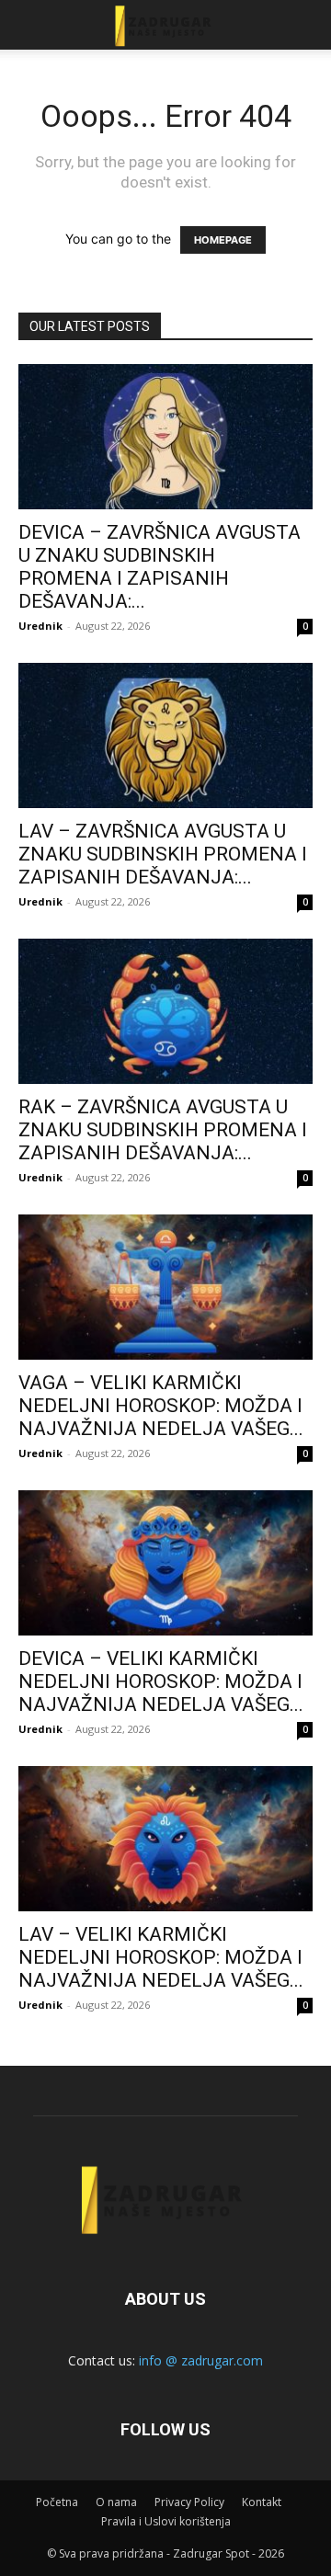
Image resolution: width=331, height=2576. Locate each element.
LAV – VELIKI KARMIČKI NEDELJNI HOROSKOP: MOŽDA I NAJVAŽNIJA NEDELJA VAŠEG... (161, 1957)
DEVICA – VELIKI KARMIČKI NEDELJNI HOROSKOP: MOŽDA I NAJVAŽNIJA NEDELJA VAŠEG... (161, 1681)
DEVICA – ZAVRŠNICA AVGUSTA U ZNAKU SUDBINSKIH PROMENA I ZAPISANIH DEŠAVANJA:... (160, 567)
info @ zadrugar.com (201, 2360)
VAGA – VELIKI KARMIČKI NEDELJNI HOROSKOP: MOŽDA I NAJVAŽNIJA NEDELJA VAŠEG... (161, 1406)
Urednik (40, 626)
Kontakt (262, 2502)
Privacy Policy (189, 2502)
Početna (57, 2502)
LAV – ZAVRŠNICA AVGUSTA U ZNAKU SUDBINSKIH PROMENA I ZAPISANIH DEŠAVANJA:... (163, 854)
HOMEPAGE (223, 240)
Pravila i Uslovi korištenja (166, 2521)
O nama (116, 2502)
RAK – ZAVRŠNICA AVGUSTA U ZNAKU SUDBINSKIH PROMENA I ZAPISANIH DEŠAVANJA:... (163, 1130)
